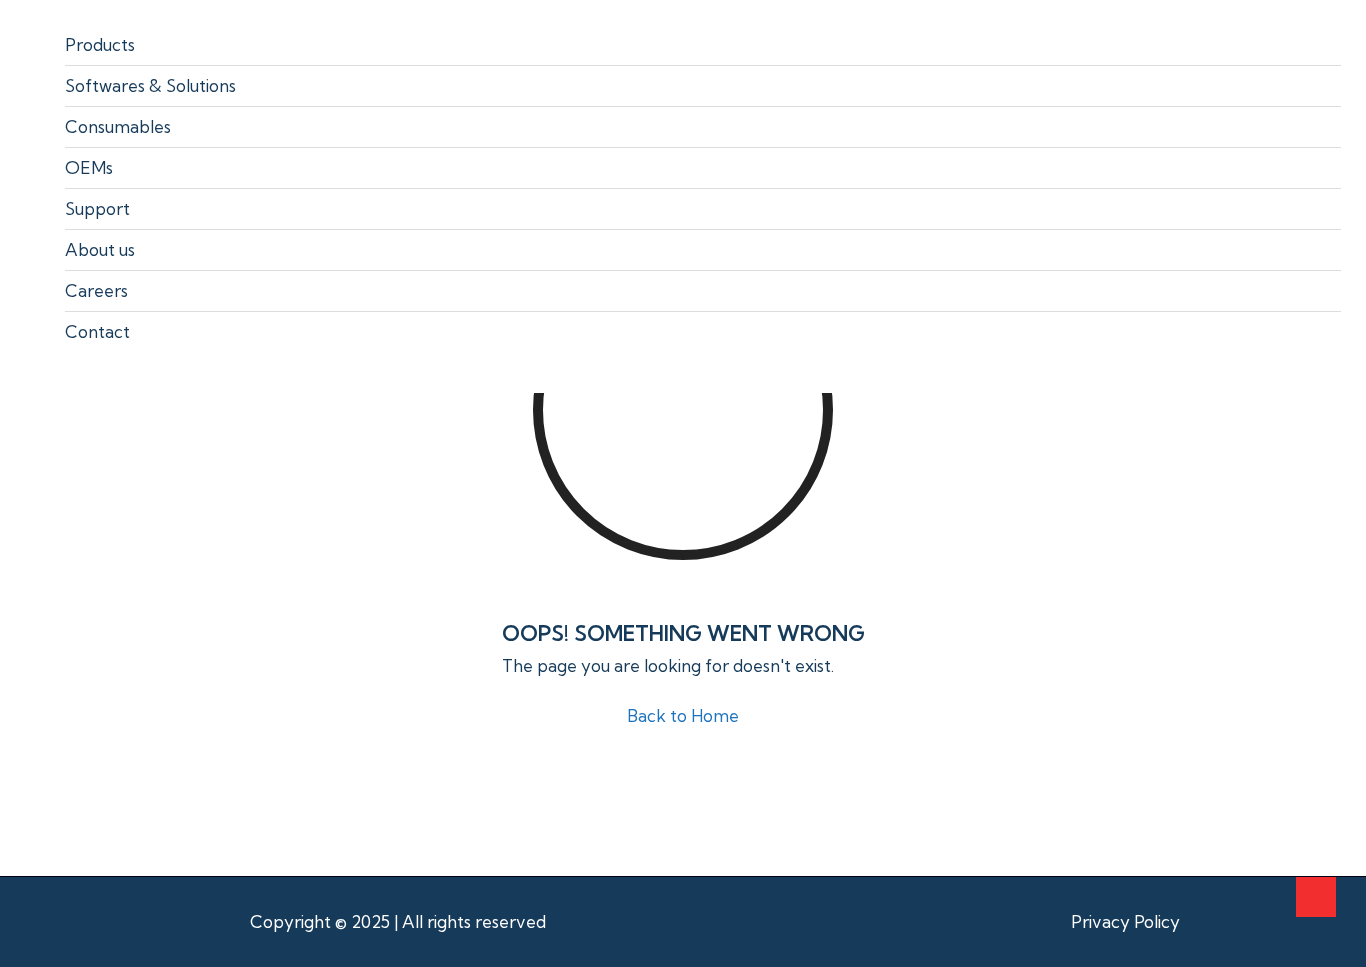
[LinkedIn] (1232, 922)
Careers (96, 290)
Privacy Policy (1125, 921)
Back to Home (683, 715)
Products (100, 44)
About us (100, 249)
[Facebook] (1205, 922)
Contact (97, 331)
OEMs (89, 167)
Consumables (118, 126)
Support (97, 208)
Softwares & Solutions (150, 85)
